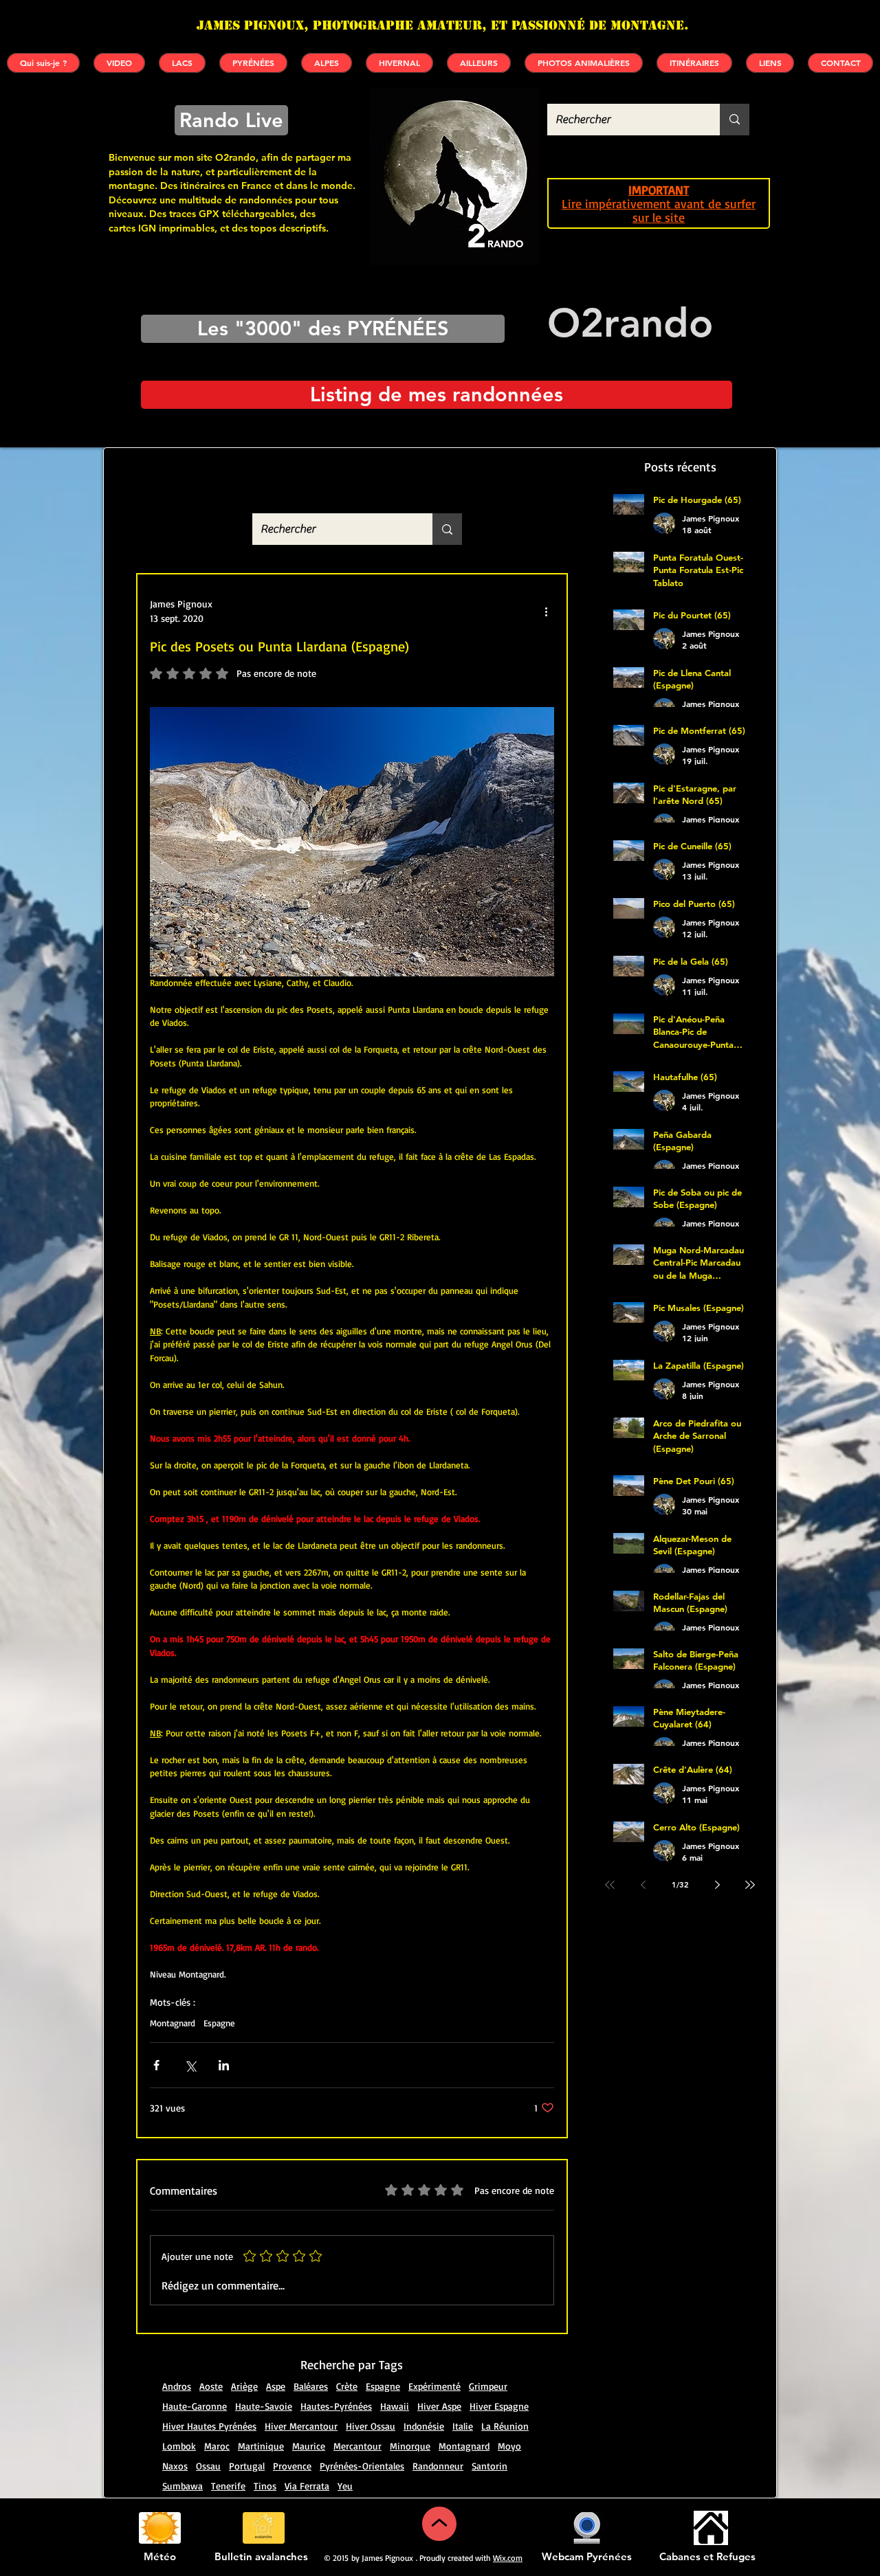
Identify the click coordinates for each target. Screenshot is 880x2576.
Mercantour (357, 2446)
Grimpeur (488, 2386)
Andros (177, 2386)
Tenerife (228, 2486)
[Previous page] (643, 1885)
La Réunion (505, 2426)
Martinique (261, 2446)
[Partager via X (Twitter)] (190, 2065)
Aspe (276, 2386)
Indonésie (424, 2426)
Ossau (208, 2466)
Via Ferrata (307, 2486)
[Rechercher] (735, 120)
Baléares (311, 2386)
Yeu (345, 2486)
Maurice (309, 2446)
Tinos (265, 2486)
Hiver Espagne (499, 2406)
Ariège (244, 2386)
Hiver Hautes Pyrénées (209, 2426)
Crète (347, 2386)
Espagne (219, 2023)
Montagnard (173, 2023)
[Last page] (750, 1885)
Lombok (179, 2446)
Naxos (175, 2466)
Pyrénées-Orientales (362, 2466)
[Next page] (717, 1885)
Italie (463, 2426)
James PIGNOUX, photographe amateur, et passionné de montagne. (443, 25)
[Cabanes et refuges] (711, 2528)
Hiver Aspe (439, 2406)
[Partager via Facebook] (156, 2065)
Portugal (247, 2466)
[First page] (610, 1885)
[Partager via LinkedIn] (224, 2065)
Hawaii (395, 2406)
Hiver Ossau (371, 2426)
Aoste (211, 2386)
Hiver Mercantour (301, 2426)
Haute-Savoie (264, 2406)
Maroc (217, 2446)
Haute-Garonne (195, 2406)
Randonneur (438, 2466)
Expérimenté (434, 2386)
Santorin (489, 2466)
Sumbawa (183, 2486)
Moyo (509, 2446)
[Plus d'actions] (546, 611)
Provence (292, 2466)
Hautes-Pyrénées (336, 2406)
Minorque (410, 2446)
